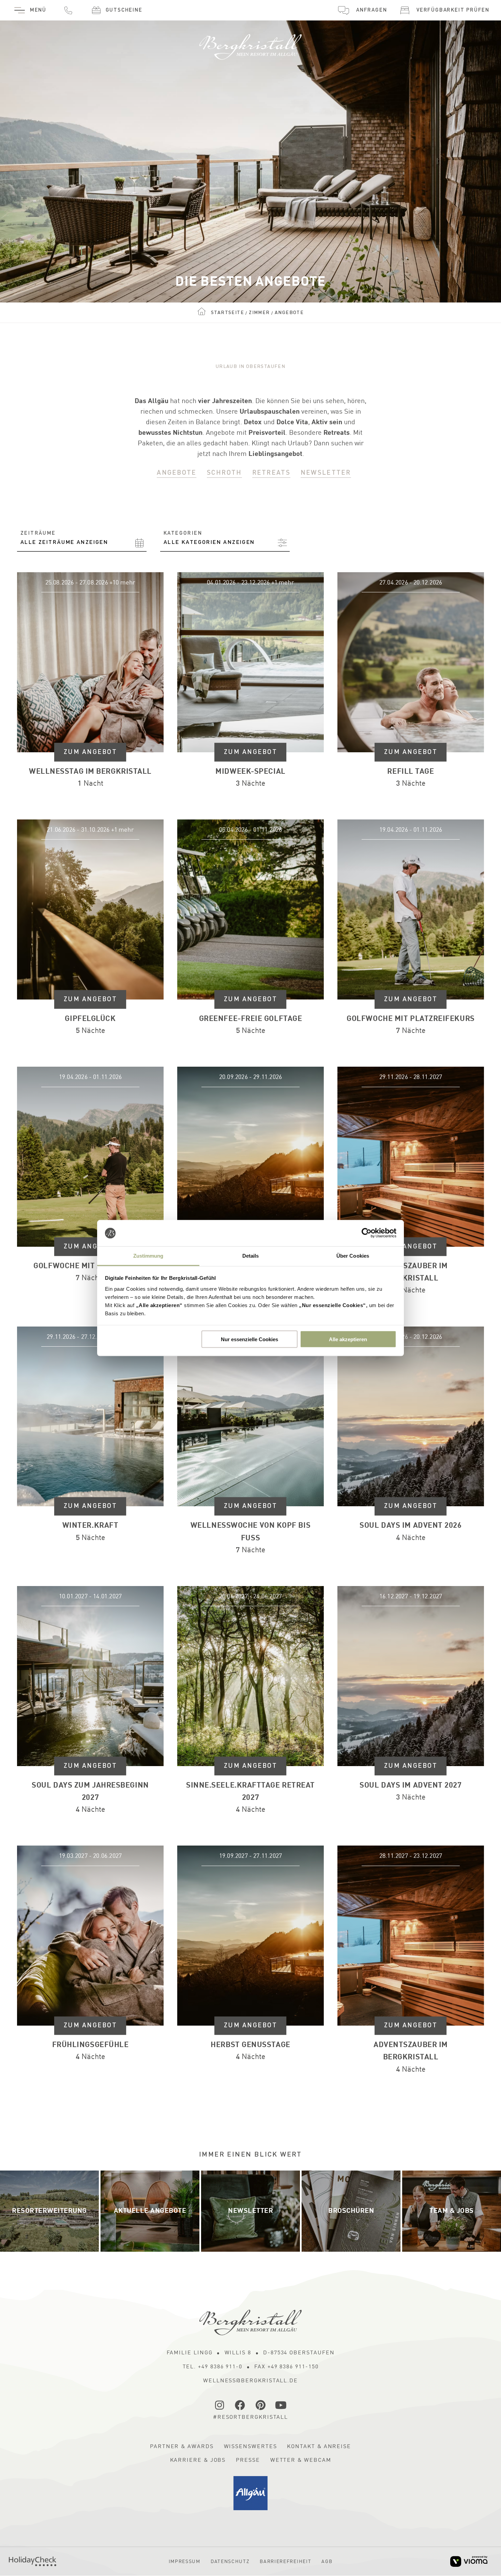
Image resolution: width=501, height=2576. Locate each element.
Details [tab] (251, 1255)
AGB (327, 2562)
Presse (248, 2460)
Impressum (185, 2562)
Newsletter (326, 473)
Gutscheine (124, 10)
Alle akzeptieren (348, 1339)
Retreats (271, 473)
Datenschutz (230, 2562)
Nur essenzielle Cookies (249, 1339)
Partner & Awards (182, 2447)
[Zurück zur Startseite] (250, 44)
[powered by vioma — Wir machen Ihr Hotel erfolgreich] (469, 2562)
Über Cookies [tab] (353, 1255)
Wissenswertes (250, 2447)
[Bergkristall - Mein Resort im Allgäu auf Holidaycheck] (33, 2561)
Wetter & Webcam (301, 2460)
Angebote (177, 473)
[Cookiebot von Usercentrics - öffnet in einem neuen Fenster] (367, 1233)
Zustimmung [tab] (148, 1255)
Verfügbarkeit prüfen (453, 10)
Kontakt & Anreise (319, 2447)
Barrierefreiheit (285, 2562)
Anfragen (371, 10)
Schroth (224, 473)
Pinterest (261, 2405)
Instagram (220, 2405)
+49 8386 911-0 (68, 10)
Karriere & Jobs (198, 2460)
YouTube (281, 2405)
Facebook (240, 2405)
